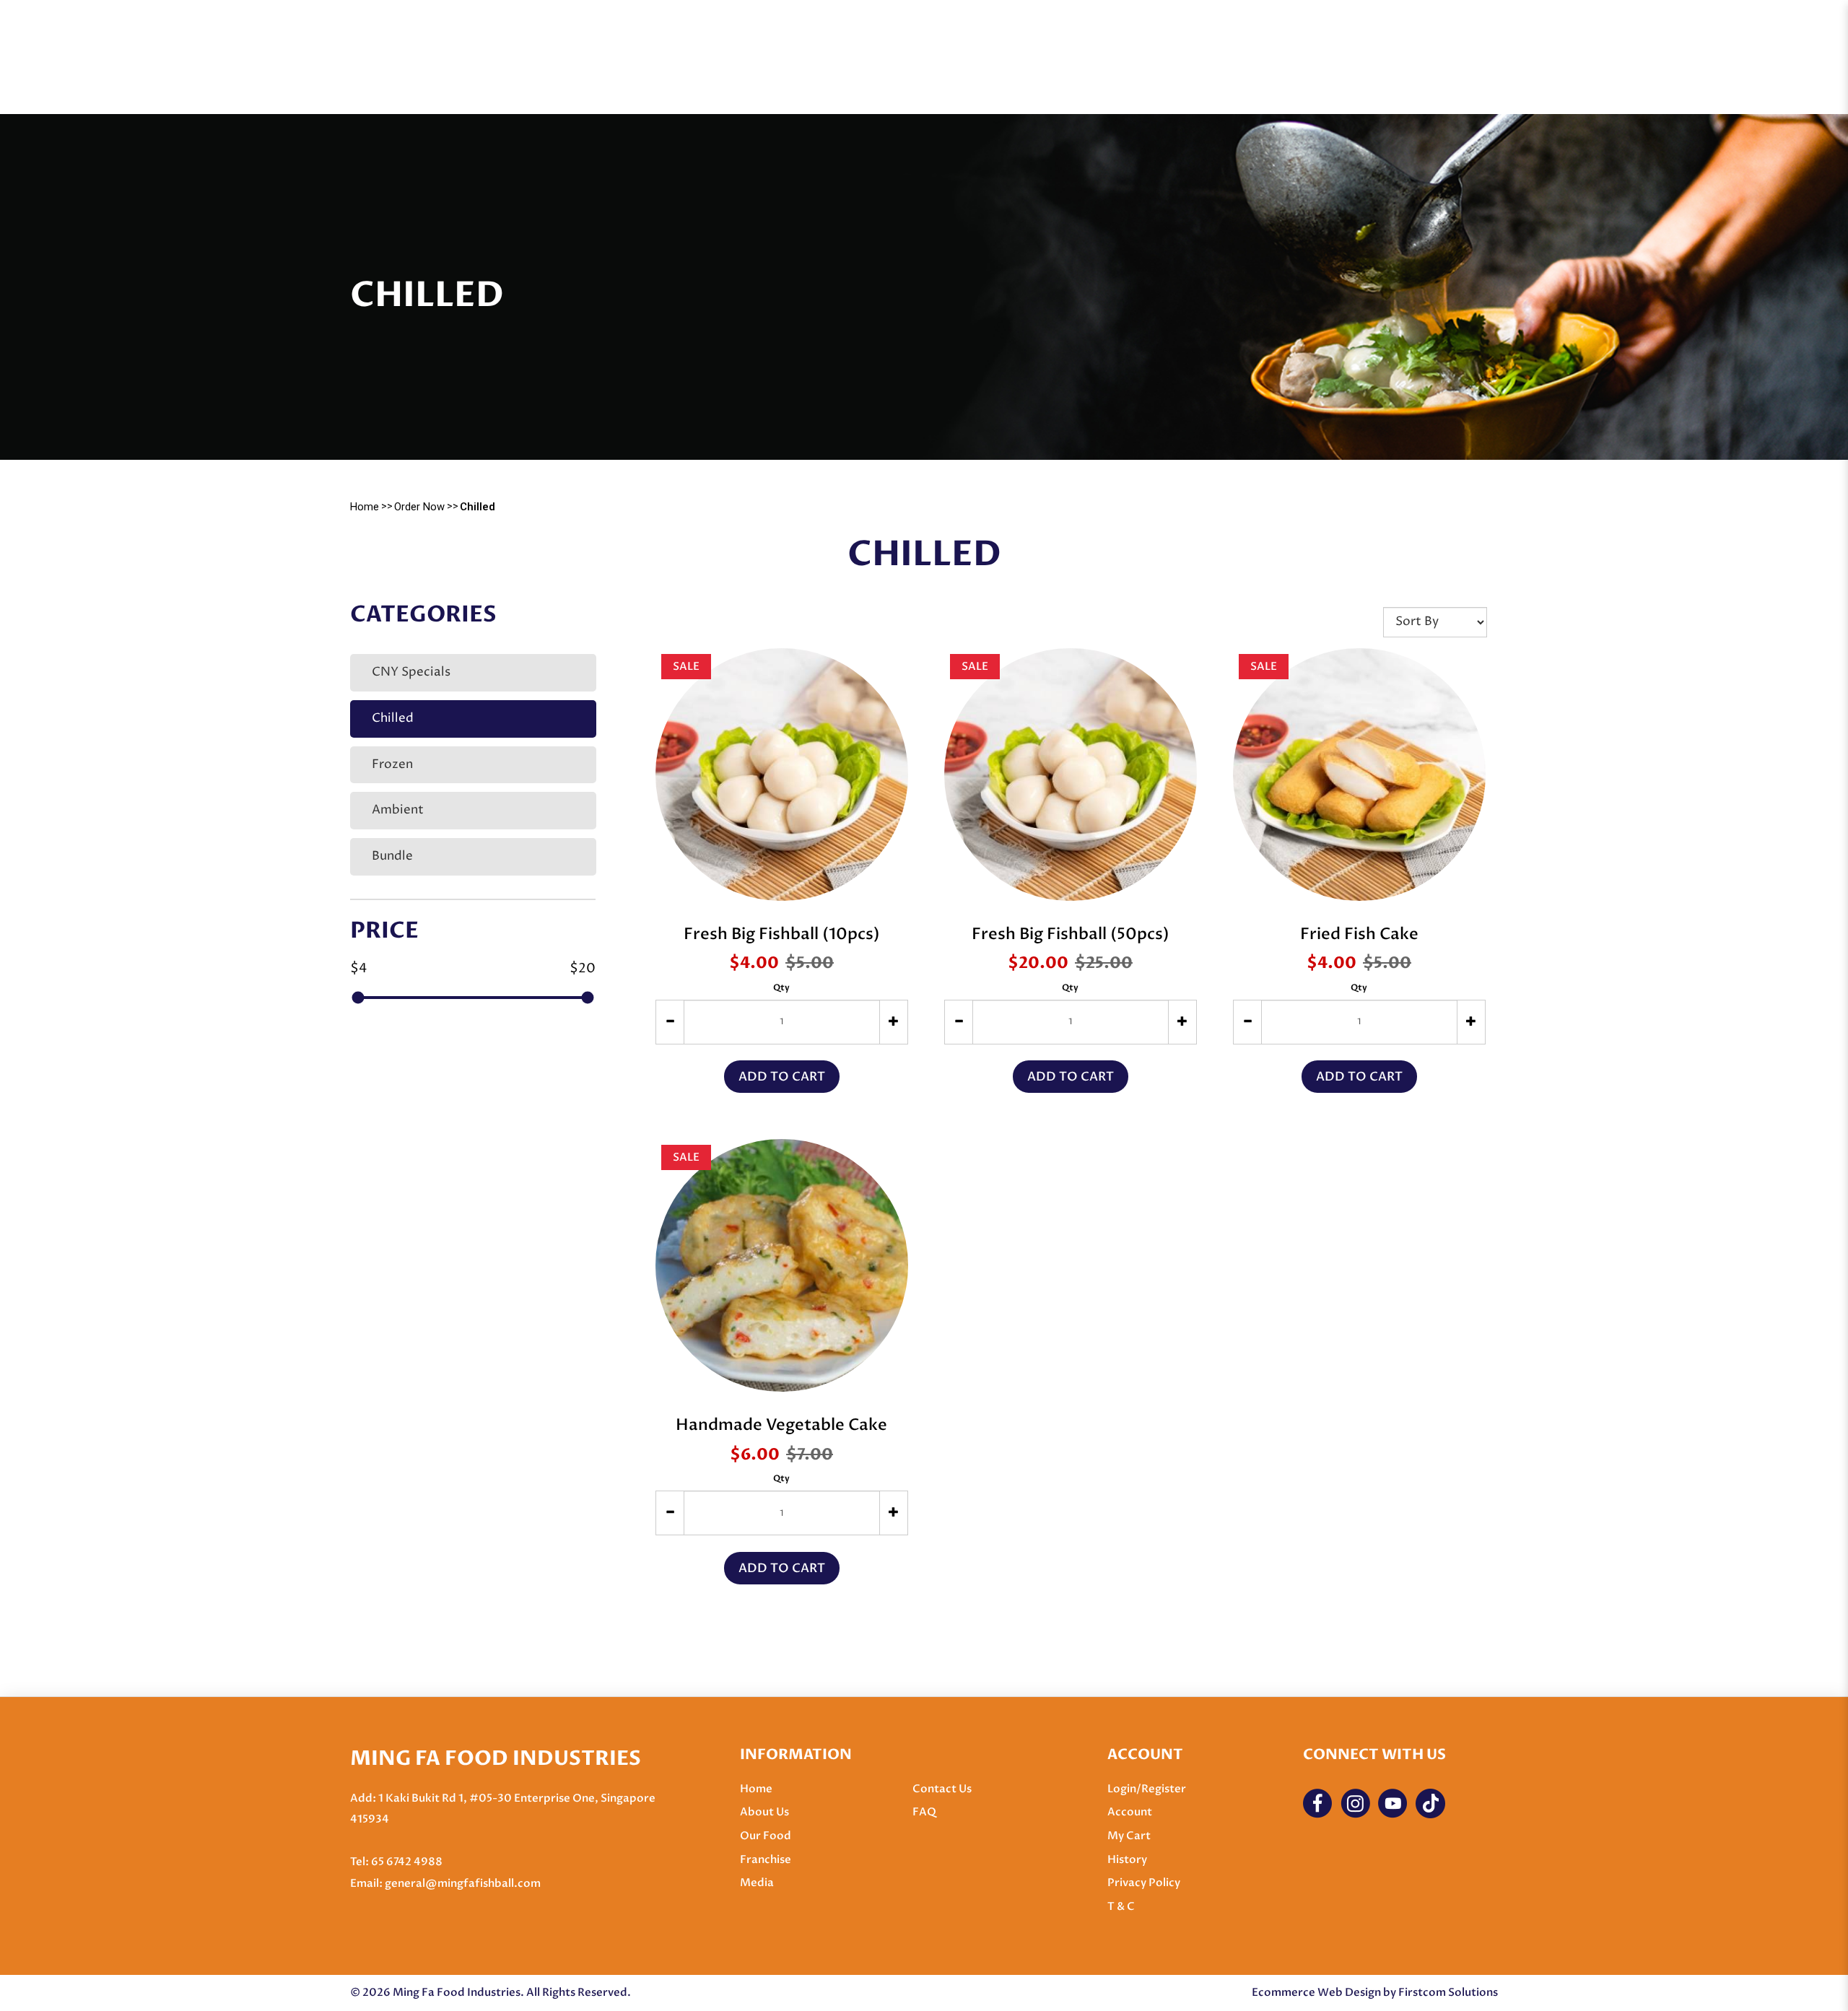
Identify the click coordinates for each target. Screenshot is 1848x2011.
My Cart (1129, 1836)
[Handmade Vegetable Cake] (782, 1265)
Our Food (766, 1836)
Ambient (398, 810)
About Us (764, 1812)
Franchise (766, 1859)
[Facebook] (1318, 1803)
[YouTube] (1393, 1803)
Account (1130, 1812)
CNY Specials (411, 672)
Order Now (419, 507)
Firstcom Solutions (1448, 1992)
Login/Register (1147, 1789)
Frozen (392, 765)
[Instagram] (1355, 1803)
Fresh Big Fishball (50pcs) (1071, 934)
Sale (686, 666)
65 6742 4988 (407, 1862)
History (1127, 1859)
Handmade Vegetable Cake (781, 1425)
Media (757, 1883)
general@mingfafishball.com (463, 1883)
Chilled (478, 507)
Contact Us (942, 1789)
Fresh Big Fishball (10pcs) (782, 934)
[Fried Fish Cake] (1359, 775)
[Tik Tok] (1430, 1803)
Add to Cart (782, 1077)
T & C (1121, 1906)
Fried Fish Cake (1359, 934)
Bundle (392, 856)
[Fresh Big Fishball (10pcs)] (782, 775)
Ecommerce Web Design (1316, 1992)
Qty (781, 987)
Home (365, 507)
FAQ (924, 1812)
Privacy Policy (1144, 1883)
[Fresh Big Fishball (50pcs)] (1071, 775)
